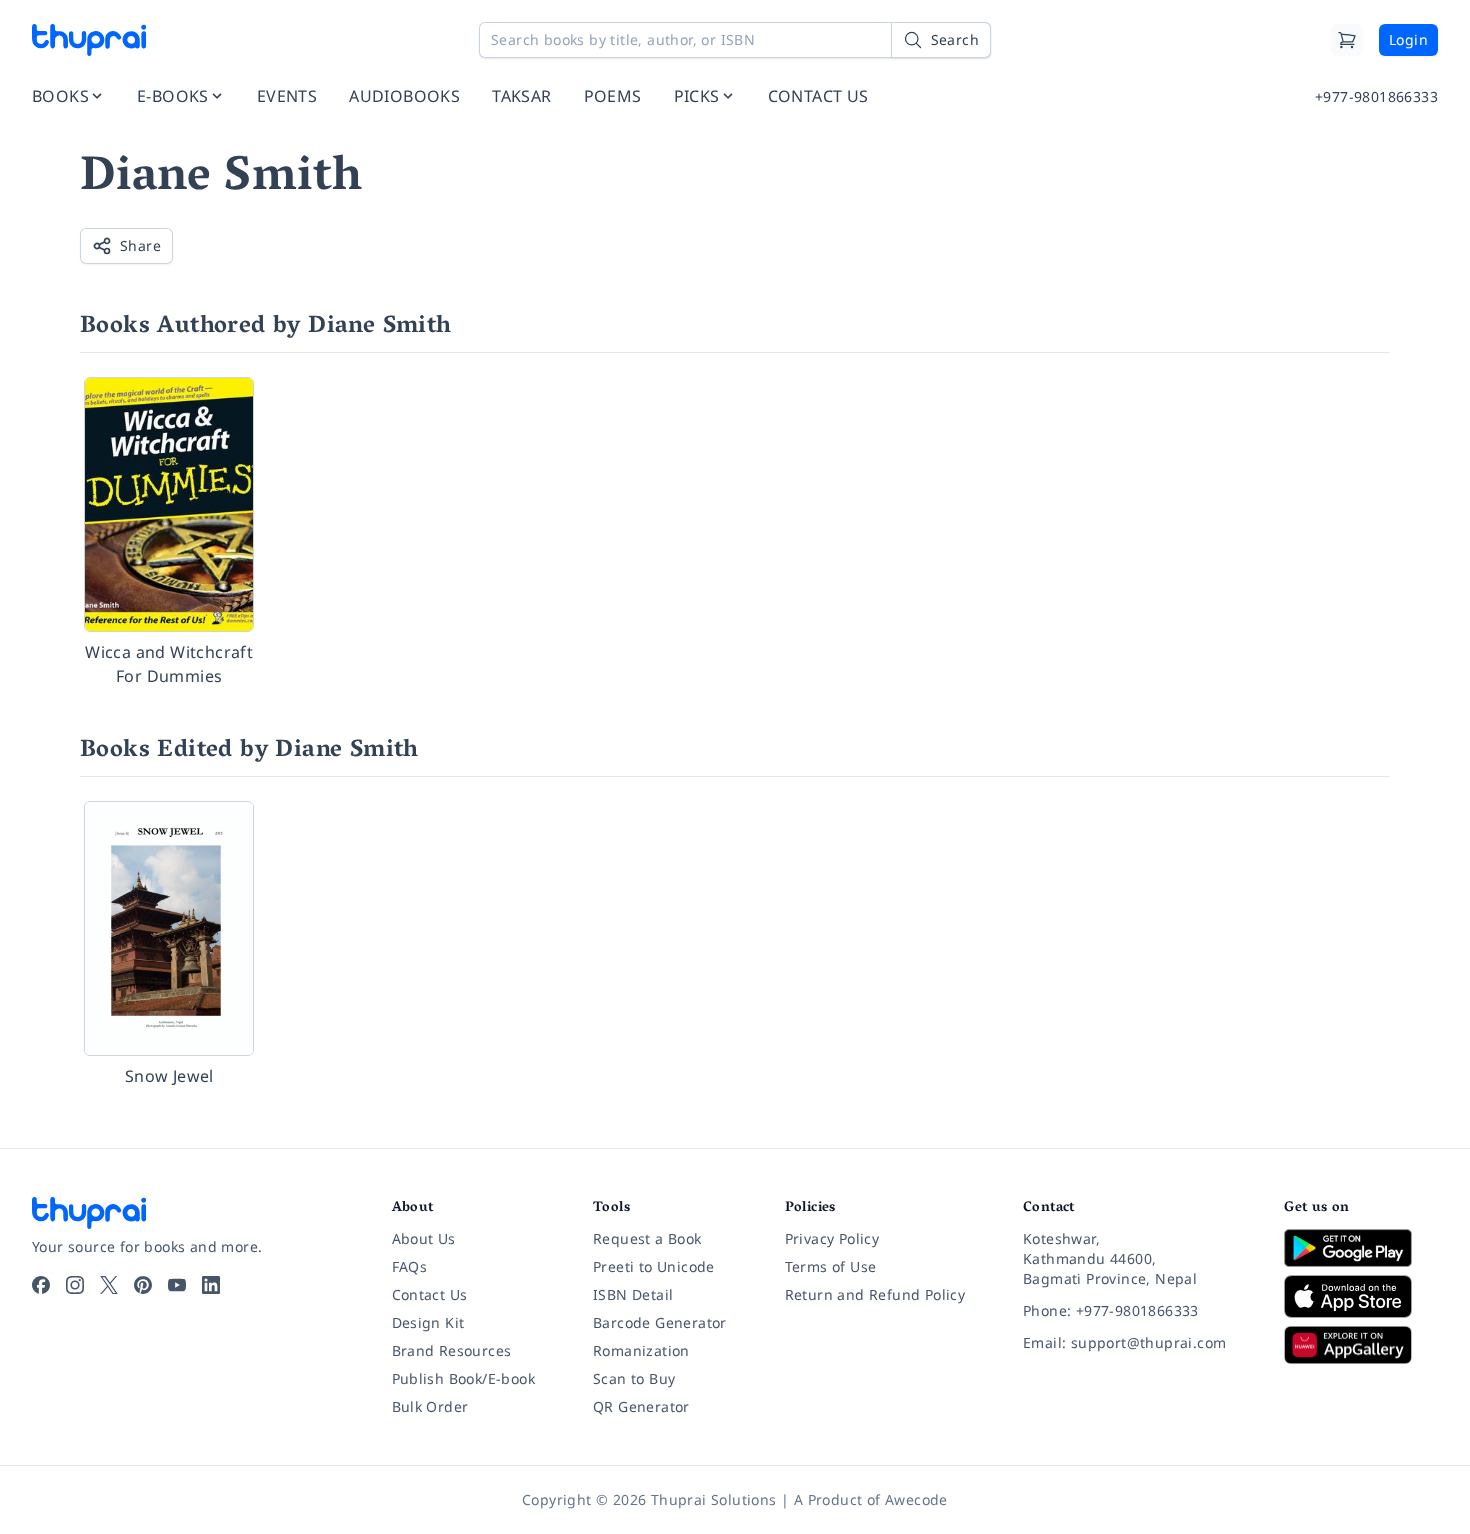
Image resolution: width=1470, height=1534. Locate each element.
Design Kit (428, 1322)
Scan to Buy (634, 1378)
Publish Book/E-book (464, 1378)
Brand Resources (452, 1350)
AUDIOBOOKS (404, 96)
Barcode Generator (660, 1322)
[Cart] (1347, 40)
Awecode (916, 1499)
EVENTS (287, 96)
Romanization (641, 1350)
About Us (424, 1238)
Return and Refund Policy (875, 1294)
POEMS (613, 96)
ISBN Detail (633, 1294)
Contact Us (430, 1294)
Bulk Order (430, 1406)
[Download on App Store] (1361, 1296)
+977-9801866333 (1376, 96)
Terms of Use (831, 1266)
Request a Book (647, 1238)
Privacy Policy (832, 1238)
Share (140, 245)
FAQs (410, 1266)
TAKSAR (521, 96)
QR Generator (641, 1406)
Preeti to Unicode (654, 1266)
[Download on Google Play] (1361, 1248)
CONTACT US (818, 96)
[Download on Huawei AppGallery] (1361, 1345)
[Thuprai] (89, 40)
